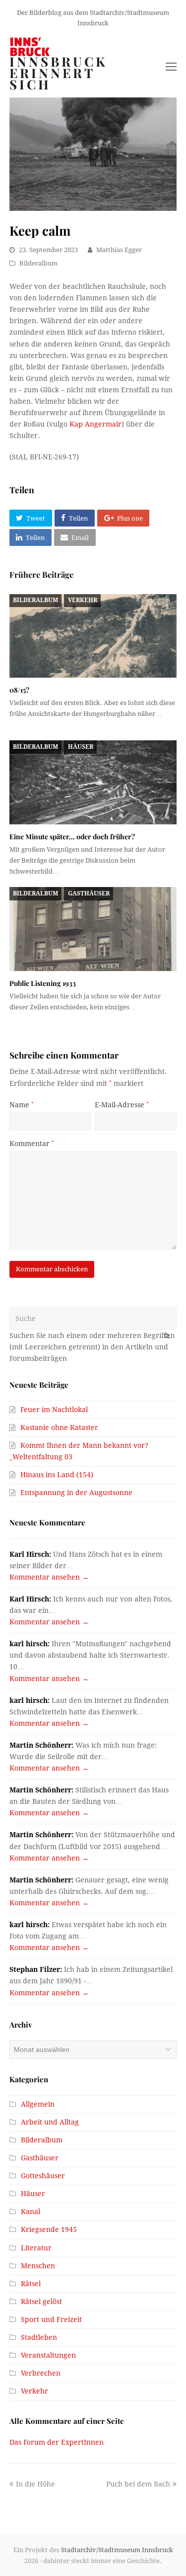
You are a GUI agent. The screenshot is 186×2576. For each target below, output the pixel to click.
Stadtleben (39, 2337)
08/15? (19, 690)
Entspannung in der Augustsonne (76, 1493)
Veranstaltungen (48, 2355)
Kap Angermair (95, 424)
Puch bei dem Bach (138, 2484)
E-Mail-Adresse (122, 1105)
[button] (31, 518)
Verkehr (83, 600)
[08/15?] (93, 636)
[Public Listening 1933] (93, 929)
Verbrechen (41, 2373)
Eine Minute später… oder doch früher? (72, 837)
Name (22, 1105)
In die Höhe (35, 2484)
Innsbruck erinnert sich (59, 73)
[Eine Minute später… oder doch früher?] (93, 782)
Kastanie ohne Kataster (59, 1427)
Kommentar (32, 1144)
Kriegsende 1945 (49, 2229)
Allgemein (38, 2104)
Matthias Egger (119, 250)
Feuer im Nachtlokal (54, 1410)
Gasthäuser (89, 893)
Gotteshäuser (43, 2176)
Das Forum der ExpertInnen (57, 2442)
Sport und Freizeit (51, 2319)
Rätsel (31, 2284)
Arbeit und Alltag (50, 2122)
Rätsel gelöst (41, 2302)
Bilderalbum (38, 263)
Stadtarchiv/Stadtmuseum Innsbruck (117, 2550)
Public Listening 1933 (43, 983)
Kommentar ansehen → (49, 1577)
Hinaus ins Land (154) (57, 1475)
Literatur (36, 2248)
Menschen (38, 2266)
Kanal (31, 2212)
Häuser (81, 747)
